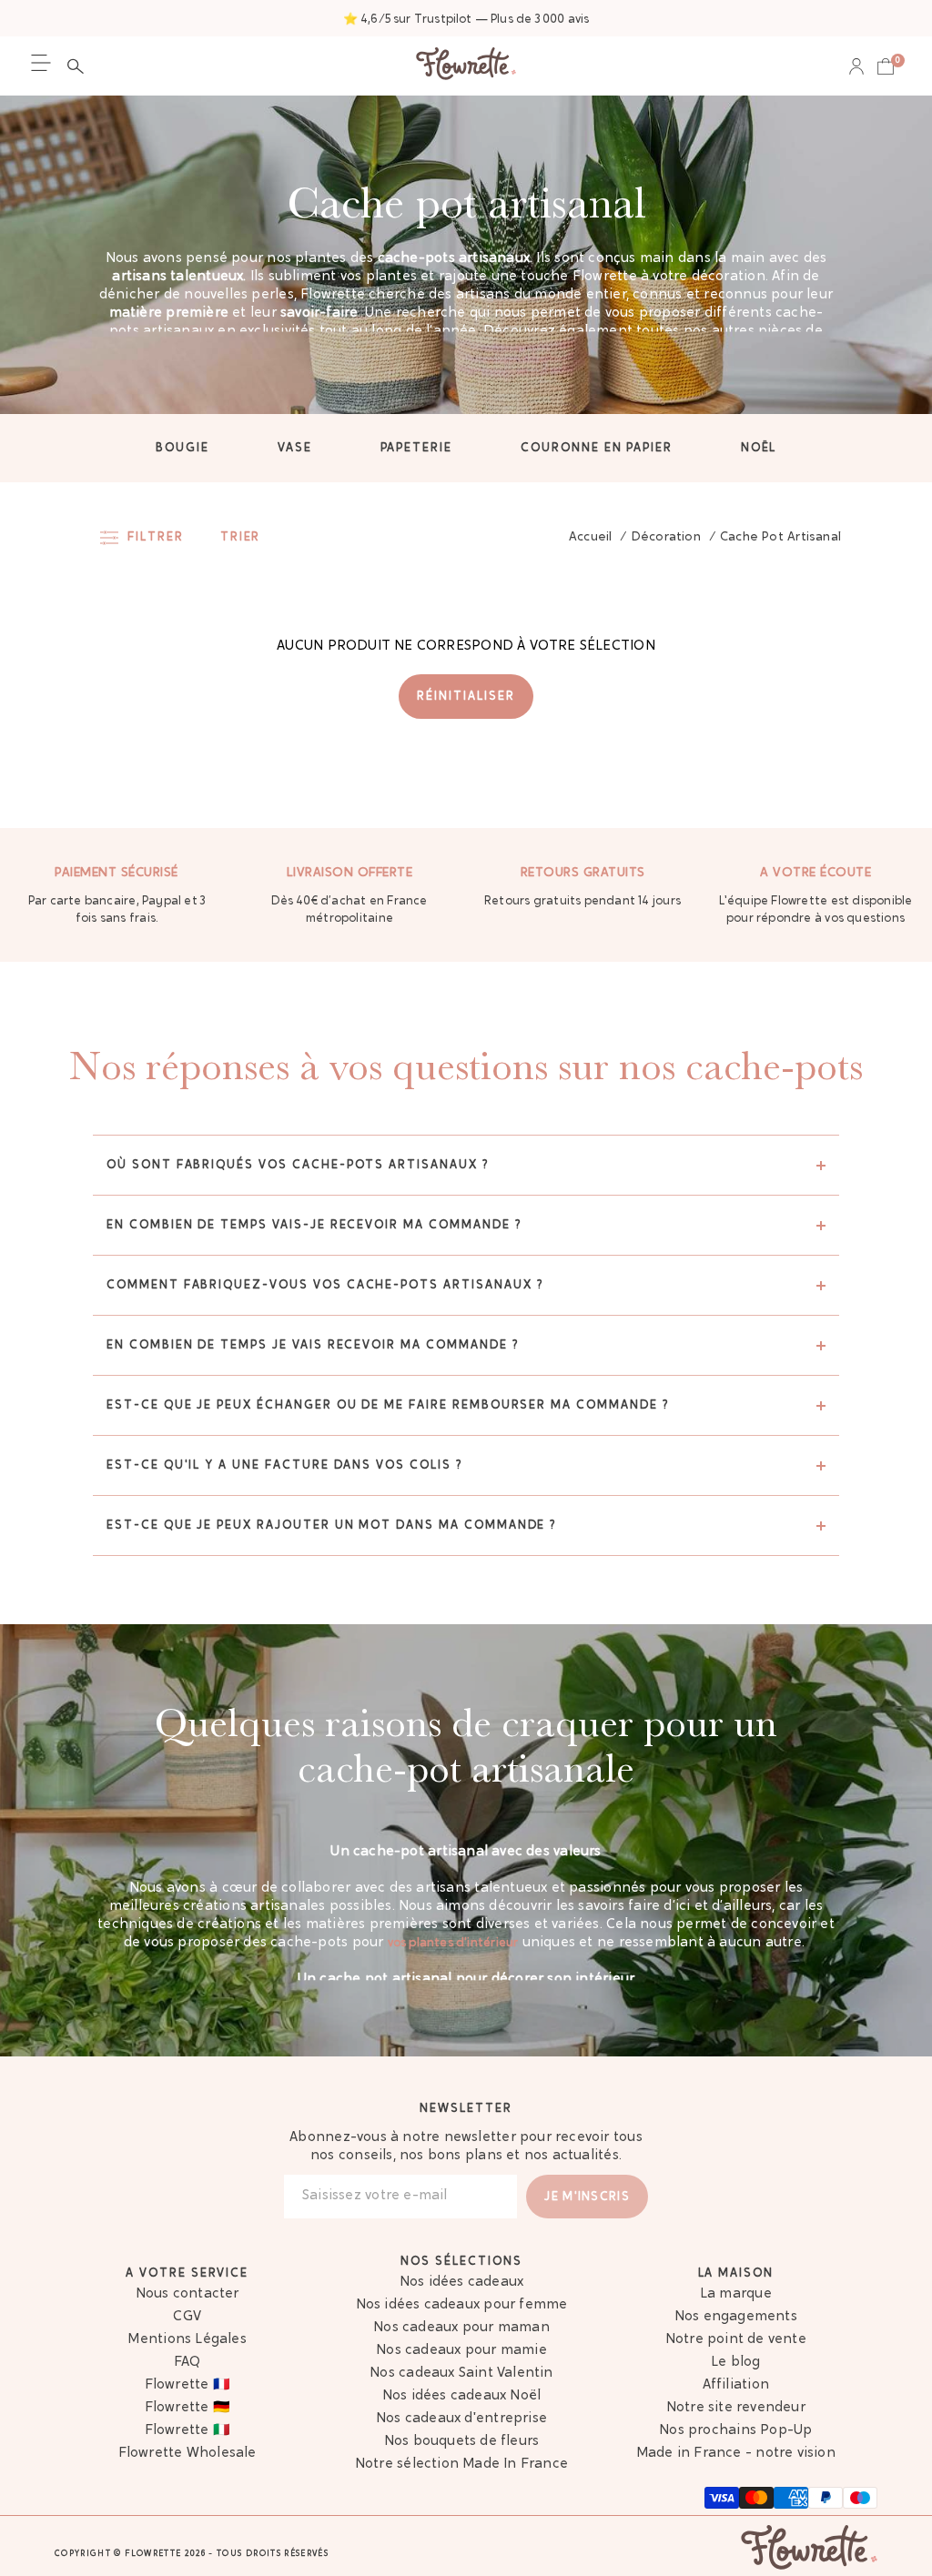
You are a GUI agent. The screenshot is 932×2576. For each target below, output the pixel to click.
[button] (80, 66)
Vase (295, 448)
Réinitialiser (466, 697)
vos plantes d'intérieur (452, 1943)
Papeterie (417, 448)
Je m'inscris (587, 2197)
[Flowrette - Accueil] (466, 66)
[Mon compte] (856, 66)
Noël (759, 448)
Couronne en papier (597, 448)
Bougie (182, 448)
